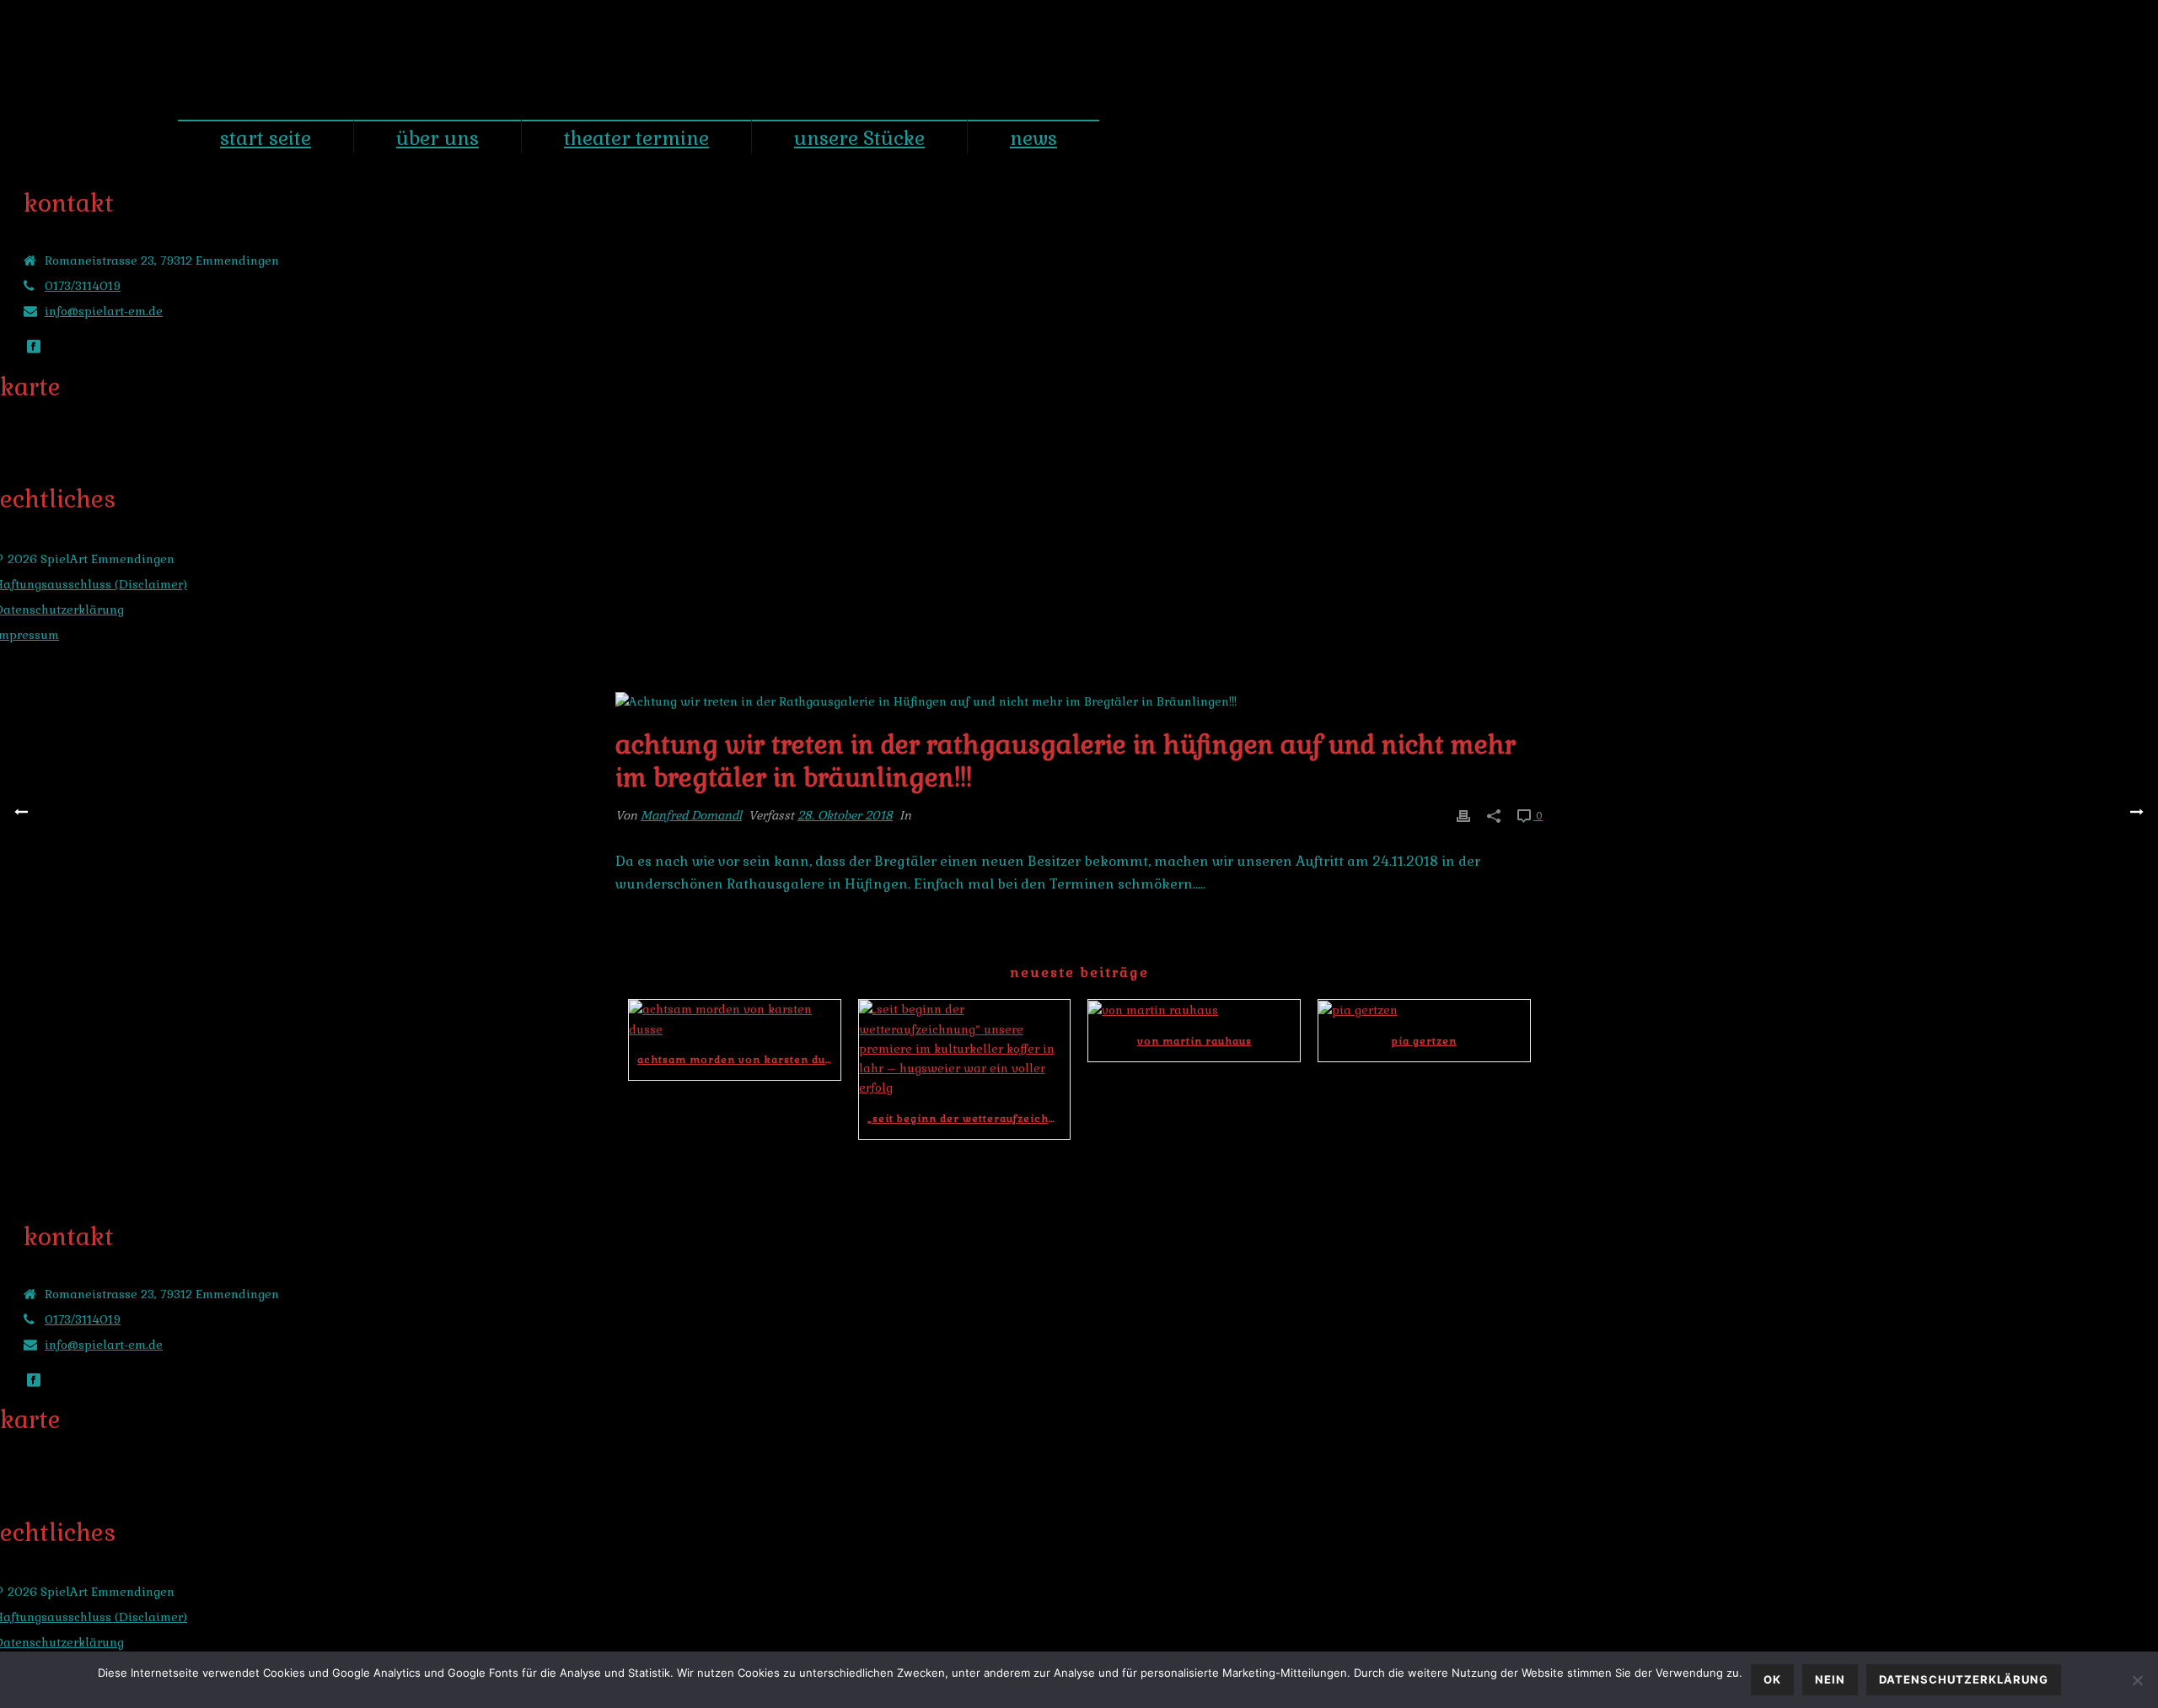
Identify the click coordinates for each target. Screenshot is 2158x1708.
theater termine (636, 138)
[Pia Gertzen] (1424, 1010)
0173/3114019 (83, 286)
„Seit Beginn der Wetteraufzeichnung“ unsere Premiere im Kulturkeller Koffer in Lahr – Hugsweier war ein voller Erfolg (969, 1119)
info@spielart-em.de (104, 311)
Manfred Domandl (691, 815)
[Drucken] (1463, 816)
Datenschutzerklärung (1964, 1679)
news (1033, 138)
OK (1772, 1679)
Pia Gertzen (1424, 1041)
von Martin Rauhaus (1194, 1041)
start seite (266, 138)
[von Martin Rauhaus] (1194, 1010)
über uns (438, 138)
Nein (1830, 1679)
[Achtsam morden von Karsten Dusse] (735, 1019)
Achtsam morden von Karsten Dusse (739, 1060)
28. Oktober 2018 (845, 815)
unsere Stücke (859, 138)
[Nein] (2137, 1680)
